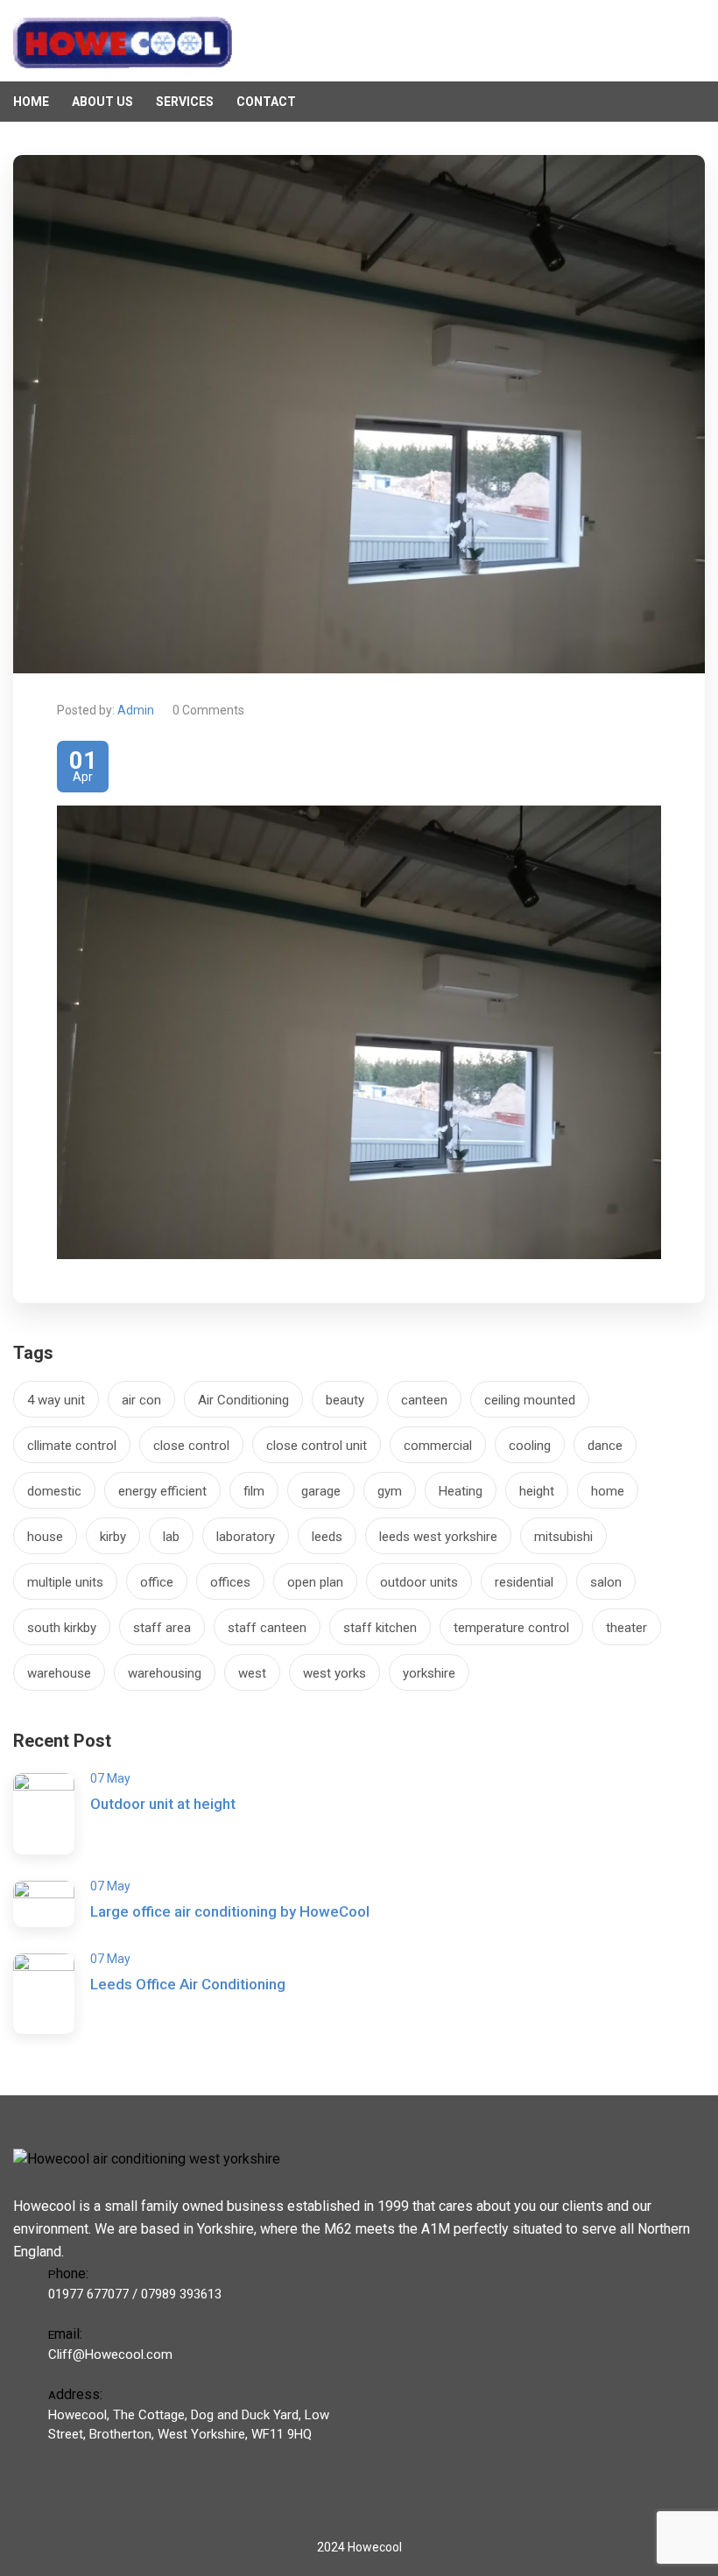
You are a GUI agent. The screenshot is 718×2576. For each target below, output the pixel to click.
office (157, 1582)
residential (524, 1582)
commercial (438, 1446)
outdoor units (419, 1582)
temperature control (511, 1628)
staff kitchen (380, 1628)
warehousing (165, 1673)
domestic (54, 1491)
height (537, 1491)
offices (230, 1582)
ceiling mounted (530, 1400)
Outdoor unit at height (163, 1804)
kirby (113, 1537)
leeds (327, 1537)
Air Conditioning (243, 1400)
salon (606, 1582)
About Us (102, 102)
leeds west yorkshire (438, 1537)
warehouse (59, 1673)
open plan (315, 1582)
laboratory (246, 1537)
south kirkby (62, 1628)
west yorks (334, 1673)
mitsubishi (563, 1537)
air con (141, 1400)
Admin (136, 710)
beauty (345, 1400)
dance (605, 1446)
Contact (266, 102)
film (254, 1491)
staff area (162, 1628)
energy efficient (162, 1491)
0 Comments (208, 710)
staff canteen (267, 1628)
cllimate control (72, 1446)
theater (626, 1628)
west (252, 1673)
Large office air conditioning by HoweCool (230, 1911)
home (608, 1491)
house (45, 1537)
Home (31, 102)
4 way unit (56, 1400)
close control (191, 1446)
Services (185, 102)
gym (390, 1491)
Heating (461, 1491)
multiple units (65, 1582)
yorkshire (429, 1673)
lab (171, 1537)
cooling (530, 1446)
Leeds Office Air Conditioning (188, 1984)
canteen (424, 1400)
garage (321, 1491)
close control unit (317, 1446)
